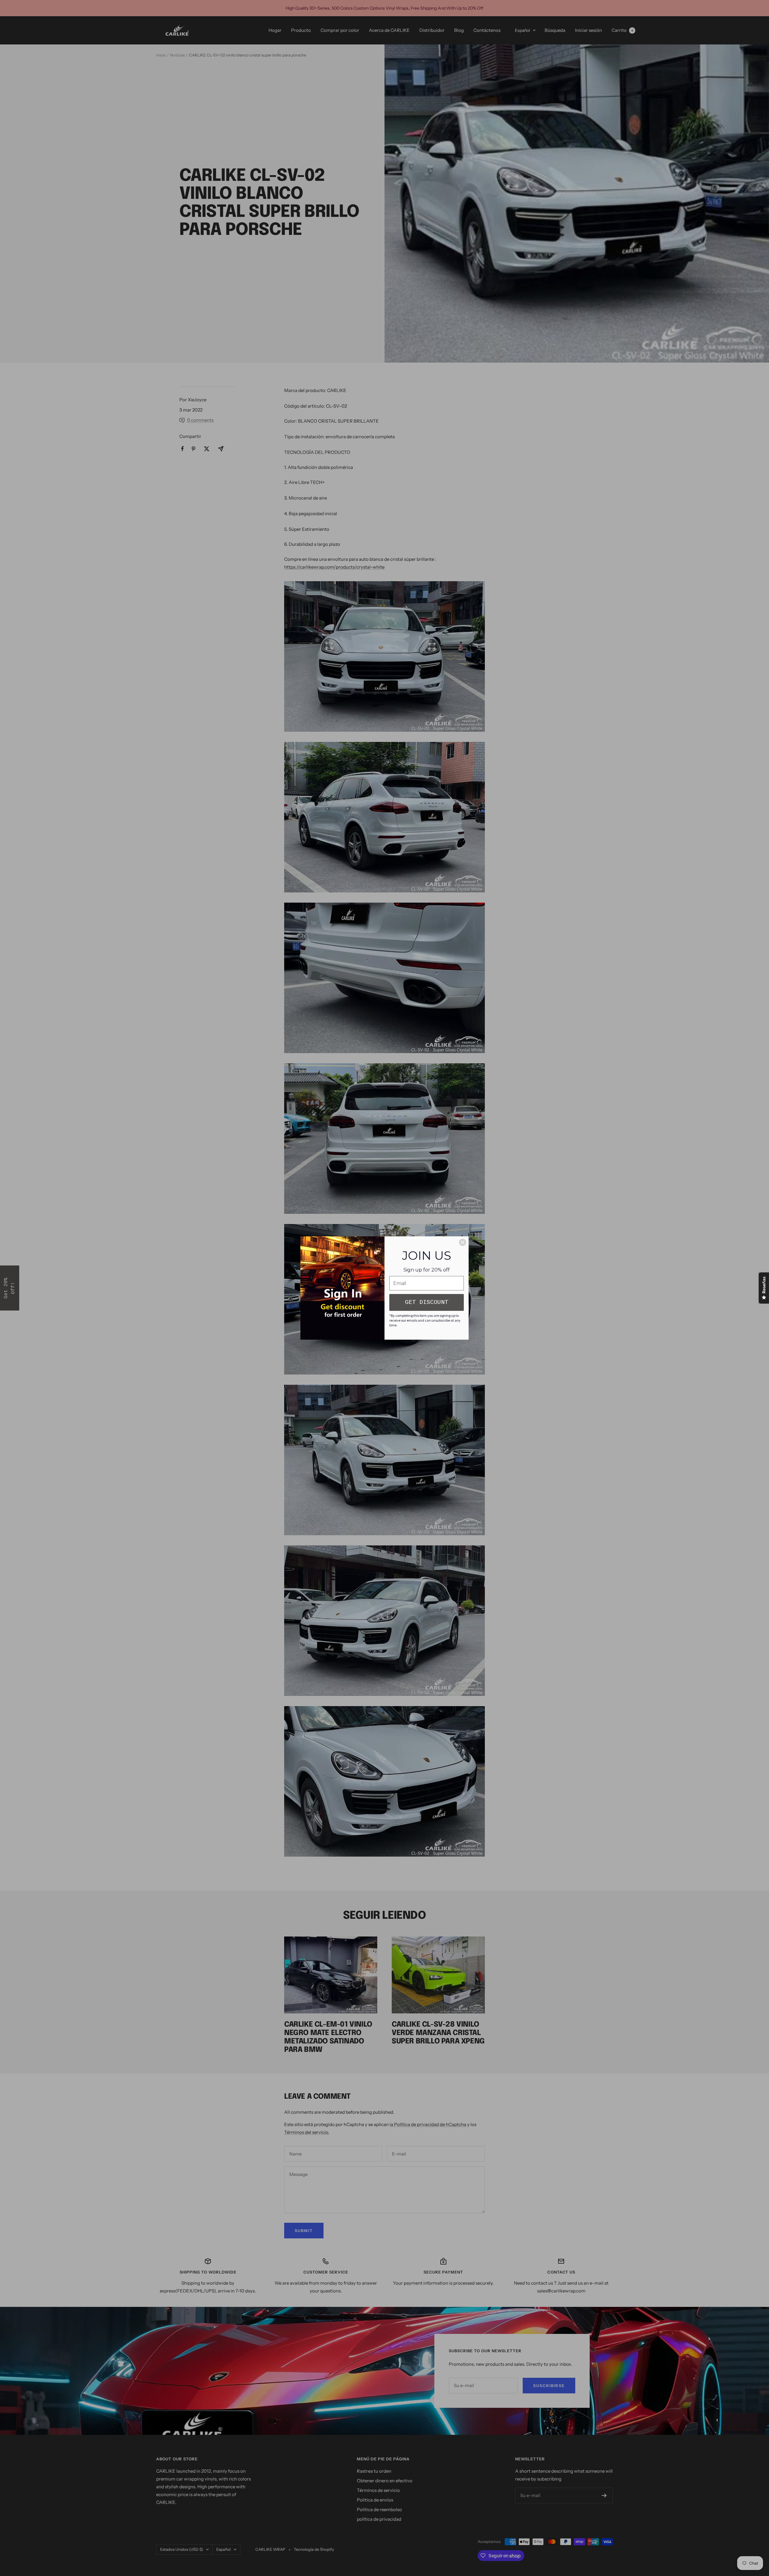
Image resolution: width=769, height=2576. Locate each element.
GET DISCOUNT (427, 1302)
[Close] (463, 1242)
